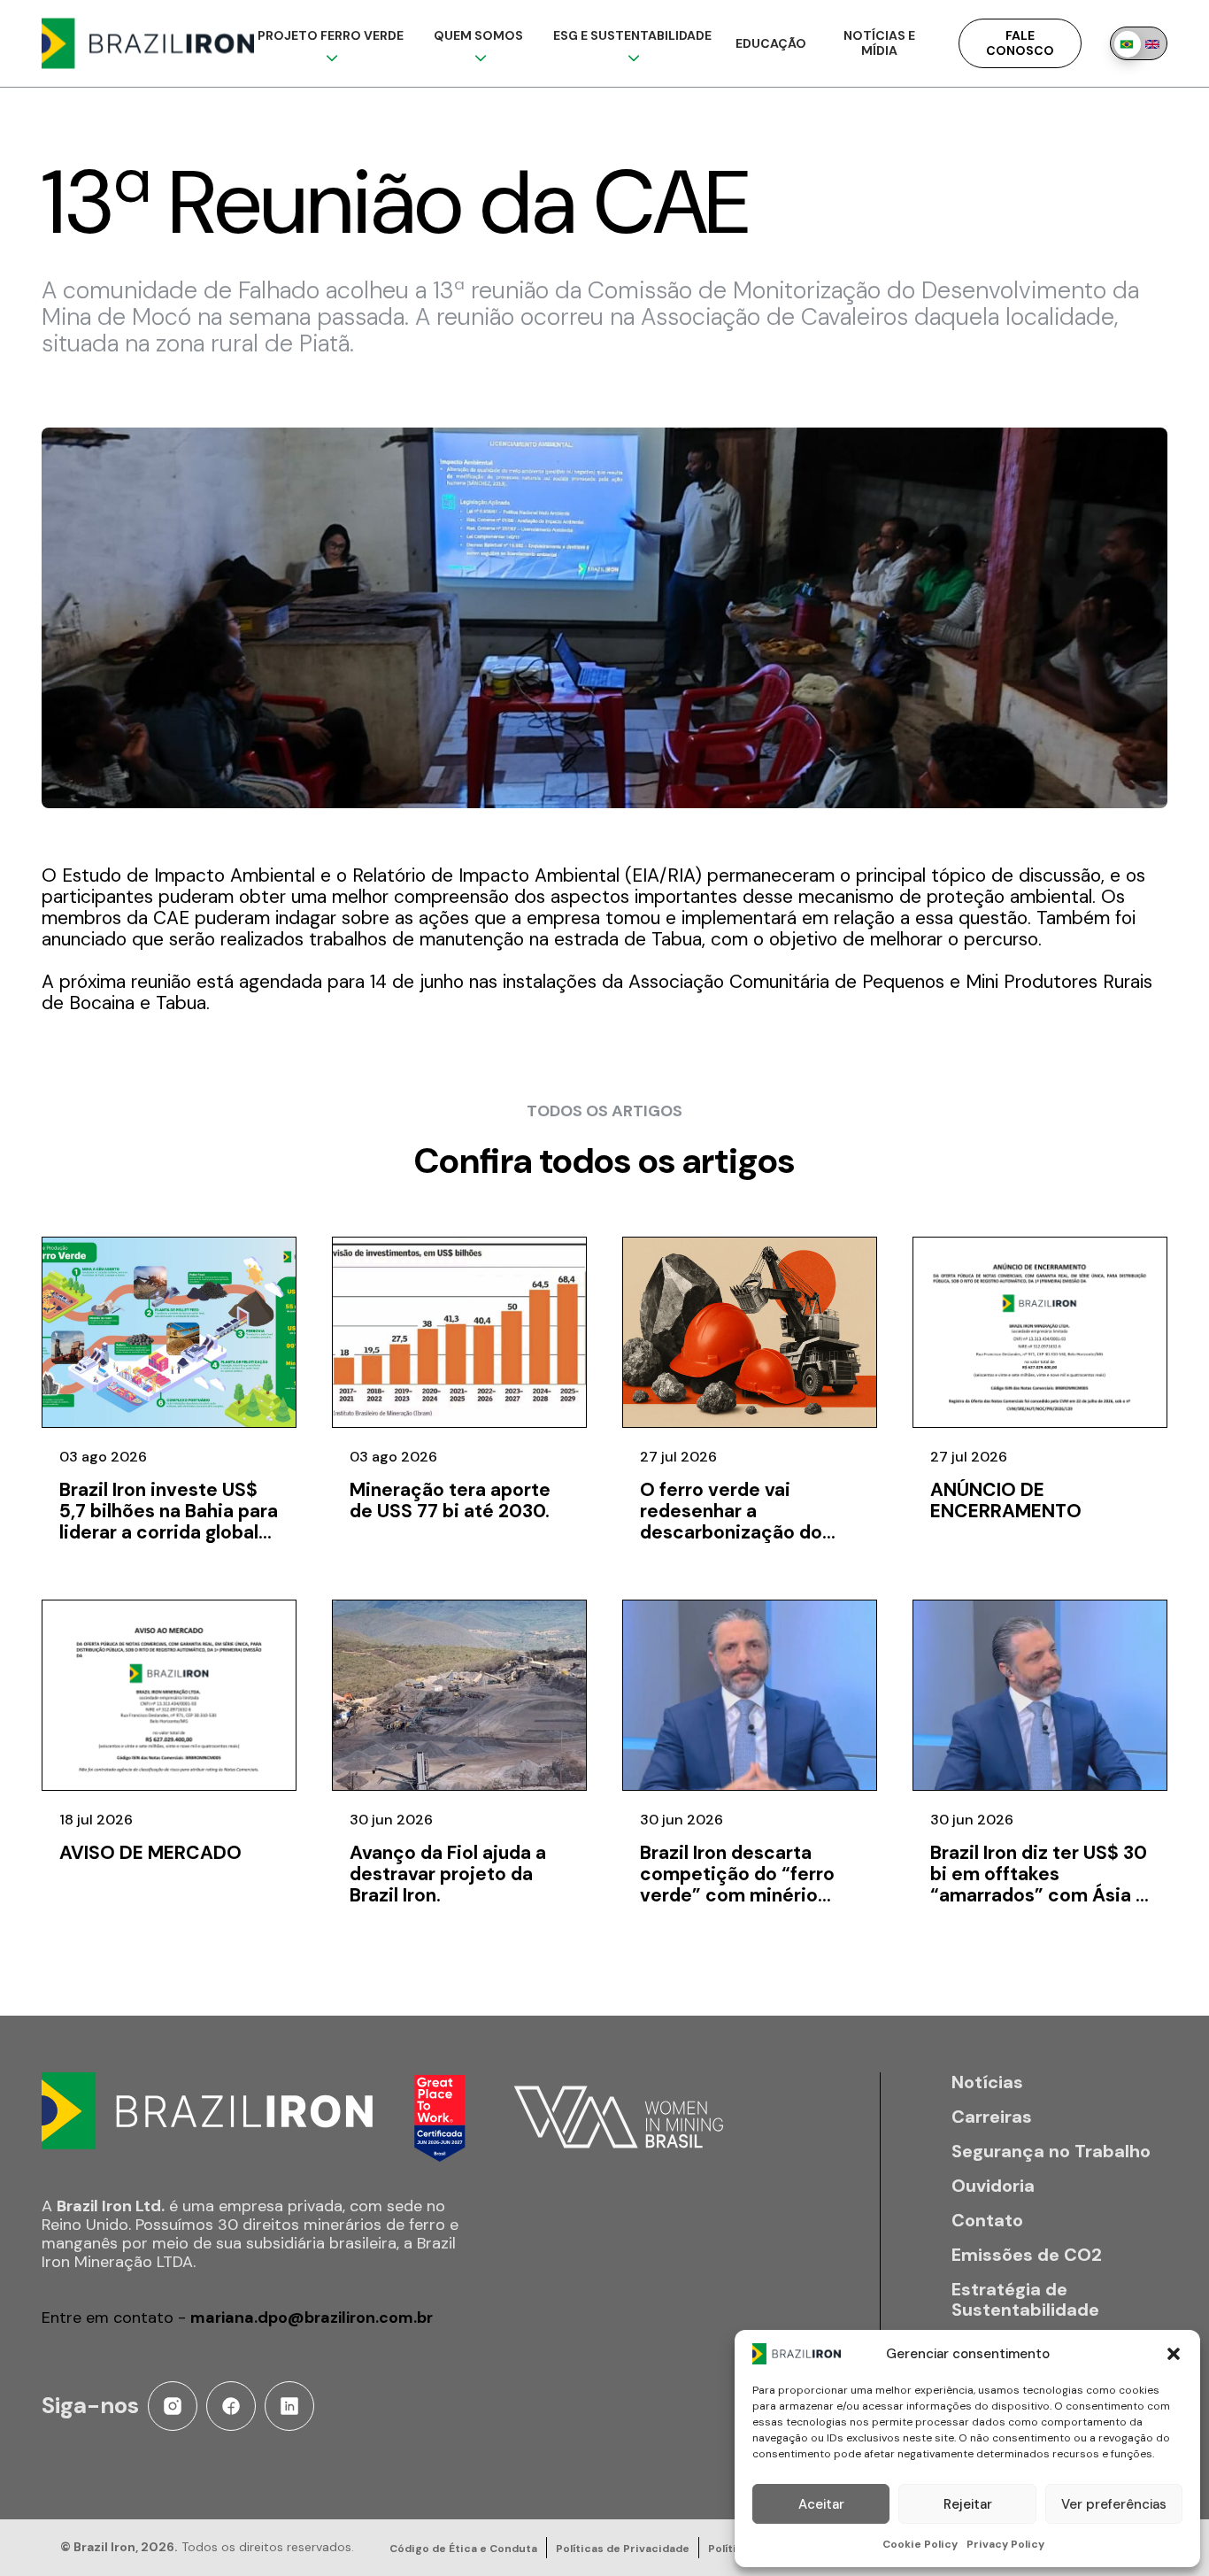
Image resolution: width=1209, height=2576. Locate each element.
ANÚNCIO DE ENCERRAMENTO (1006, 1500)
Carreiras (992, 2117)
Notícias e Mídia (879, 43)
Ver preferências (1114, 2504)
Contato (987, 2221)
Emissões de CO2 (1027, 2255)
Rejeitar (968, 2504)
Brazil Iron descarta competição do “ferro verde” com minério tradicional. (737, 1885)
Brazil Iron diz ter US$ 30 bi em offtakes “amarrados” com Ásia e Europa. (1039, 1885)
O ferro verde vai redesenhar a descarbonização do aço (731, 1522)
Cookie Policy (920, 2544)
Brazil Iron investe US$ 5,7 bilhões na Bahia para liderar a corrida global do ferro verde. (169, 1522)
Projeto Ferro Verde (331, 35)
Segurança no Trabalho (1051, 2152)
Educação (771, 43)
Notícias (987, 2082)
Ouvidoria (993, 2186)
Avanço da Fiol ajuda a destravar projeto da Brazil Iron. (448, 1874)
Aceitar (821, 2504)
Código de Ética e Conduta (463, 2549)
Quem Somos (478, 35)
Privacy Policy (1005, 2544)
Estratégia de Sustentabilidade (1025, 2300)
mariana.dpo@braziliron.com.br (312, 2318)
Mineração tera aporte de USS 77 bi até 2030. (450, 1500)
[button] (1174, 2354)
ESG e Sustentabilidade (632, 35)
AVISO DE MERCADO (150, 1853)
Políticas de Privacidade (623, 2549)
